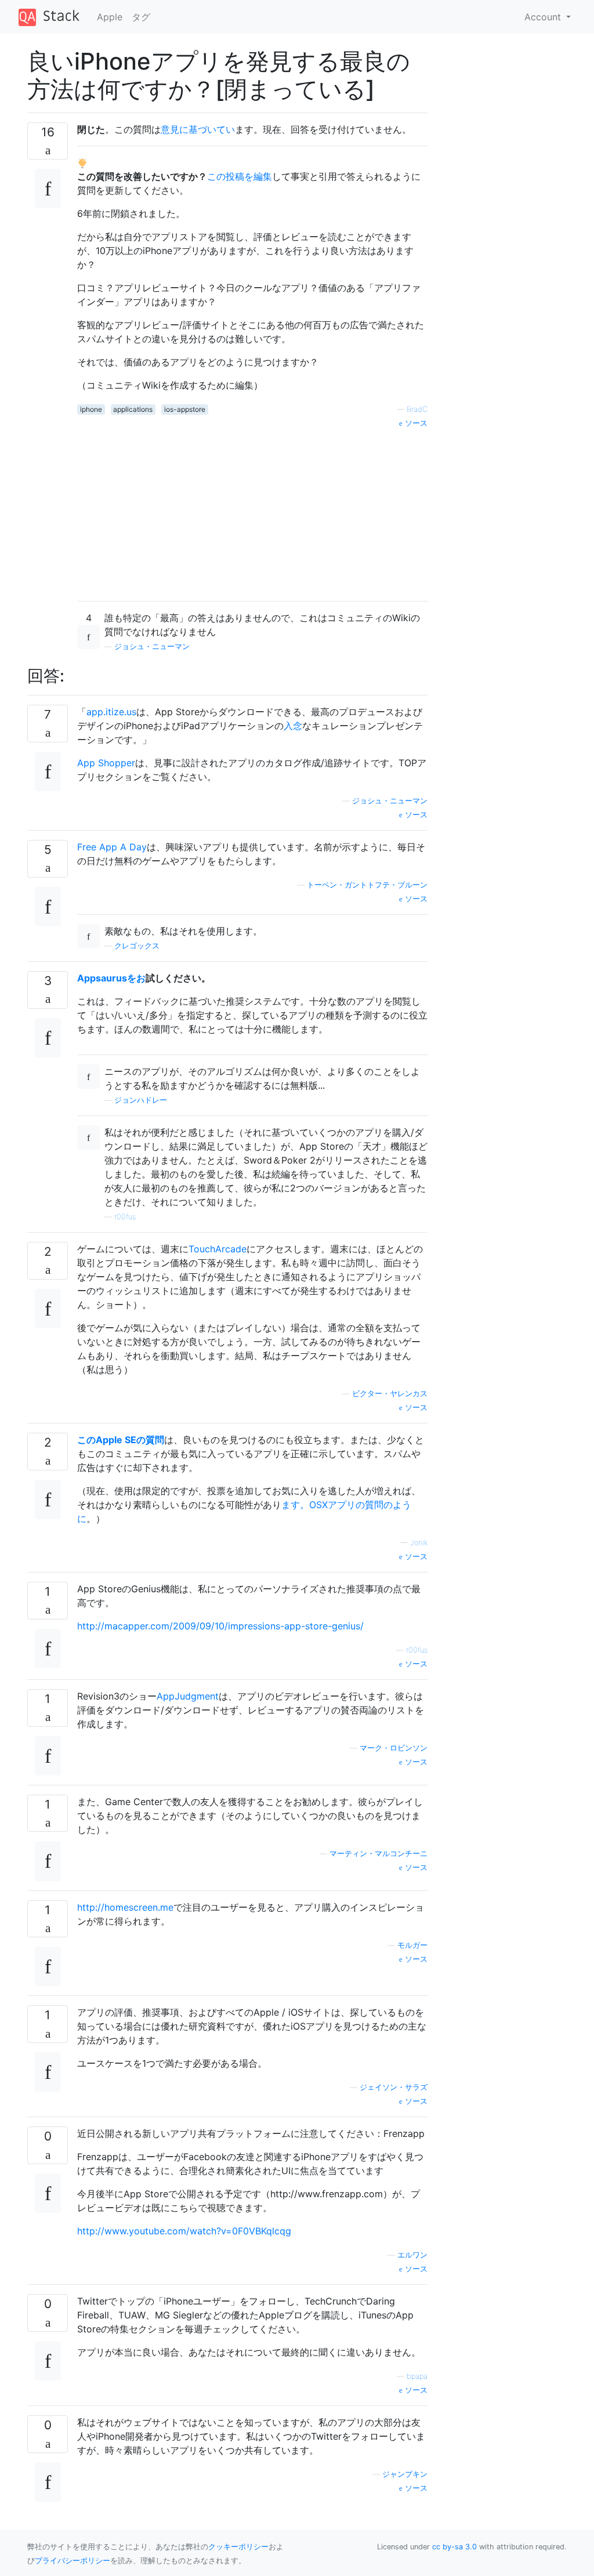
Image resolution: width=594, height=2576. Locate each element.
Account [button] (544, 17)
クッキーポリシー (238, 2547)
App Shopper (106, 763)
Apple (110, 17)
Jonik (419, 1543)
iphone (91, 409)
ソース (415, 423)
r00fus (125, 1217)
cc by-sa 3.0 (454, 2547)
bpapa (417, 2376)
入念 (293, 726)
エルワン (412, 2255)
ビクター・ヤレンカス (390, 1394)
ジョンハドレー (141, 1100)
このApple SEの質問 (121, 1440)
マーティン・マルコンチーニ (379, 1854)
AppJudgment (188, 1696)
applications (133, 409)
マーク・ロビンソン (394, 1748)
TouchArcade (218, 1249)
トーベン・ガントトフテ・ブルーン (367, 885)
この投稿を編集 (240, 176)
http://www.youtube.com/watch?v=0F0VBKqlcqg (184, 2231)
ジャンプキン (405, 2474)
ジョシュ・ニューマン (152, 646)
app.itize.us (111, 712)
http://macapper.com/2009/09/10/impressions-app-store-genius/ (220, 1626)
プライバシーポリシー (73, 2561)
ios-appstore (185, 409)
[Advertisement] (252, 510)
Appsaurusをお (111, 978)
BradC (417, 409)
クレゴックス (137, 946)
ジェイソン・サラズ (394, 2087)
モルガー (412, 1945)
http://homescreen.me (125, 1907)
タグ (141, 17)
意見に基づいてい (198, 129)
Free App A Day (112, 847)
